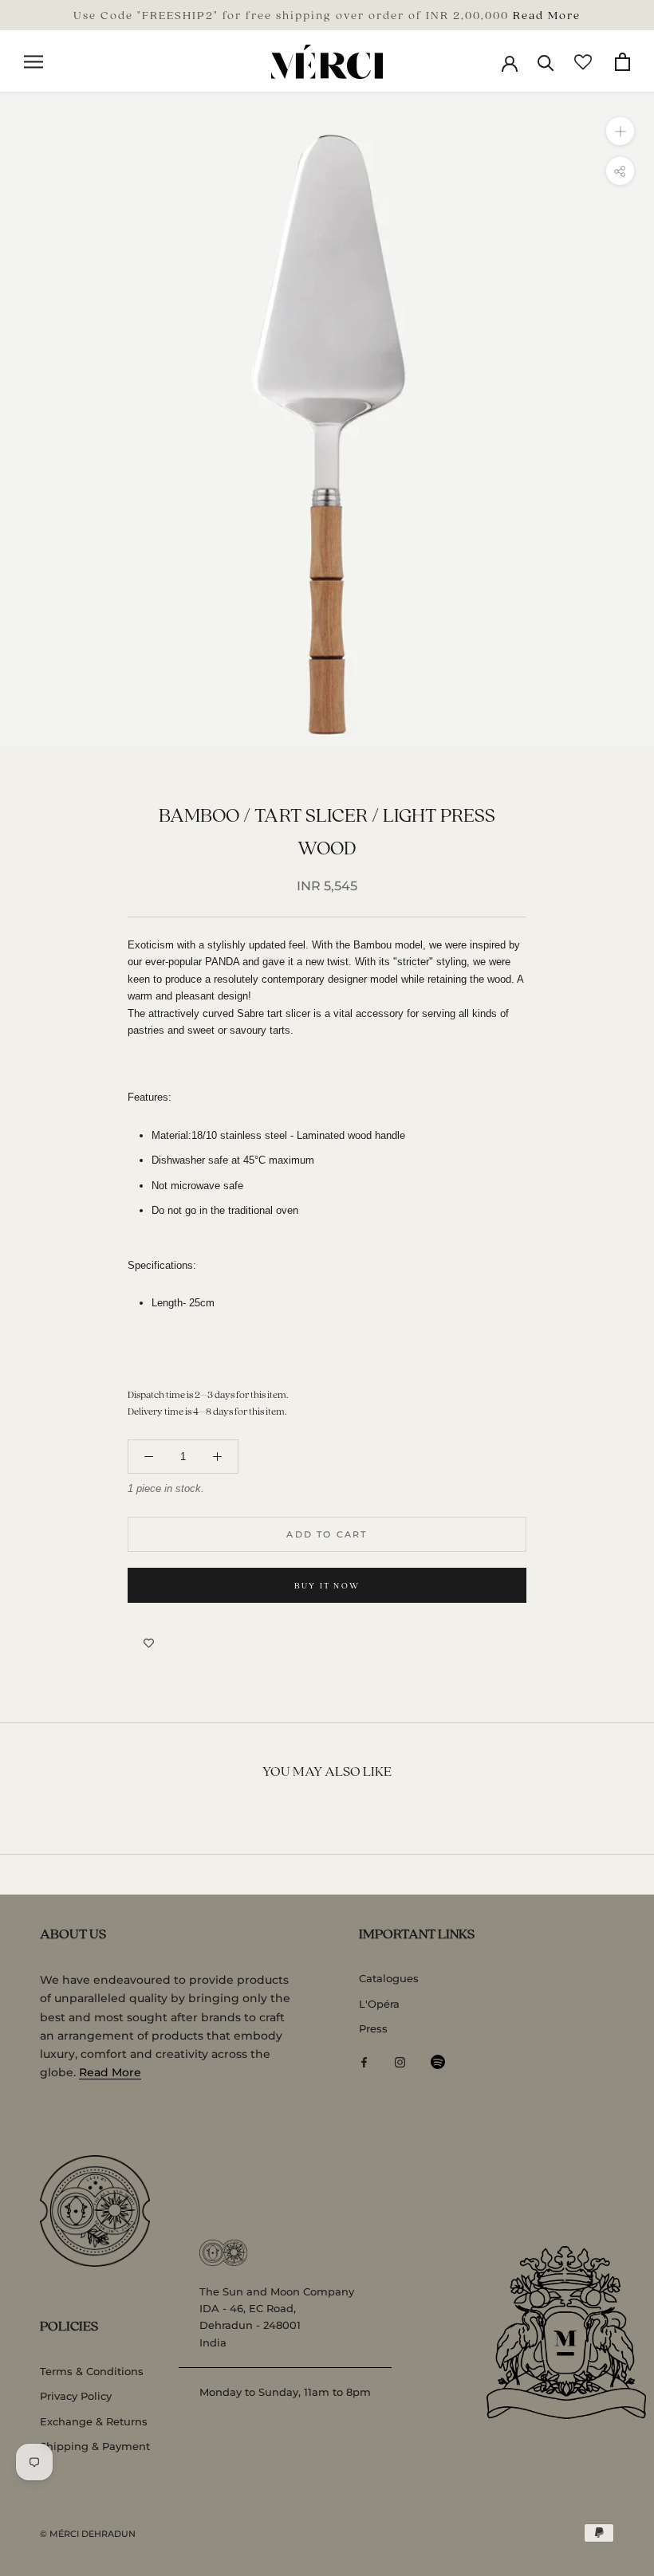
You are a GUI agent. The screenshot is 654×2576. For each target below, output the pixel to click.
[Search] (546, 62)
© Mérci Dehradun (88, 2534)
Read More (547, 14)
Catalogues (389, 1978)
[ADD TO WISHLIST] (149, 1643)
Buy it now (327, 1585)
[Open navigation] (33, 62)
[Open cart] (622, 62)
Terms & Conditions (92, 2371)
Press (373, 2028)
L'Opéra (379, 2004)
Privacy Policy (76, 2396)
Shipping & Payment (95, 2446)
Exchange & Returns (94, 2421)
